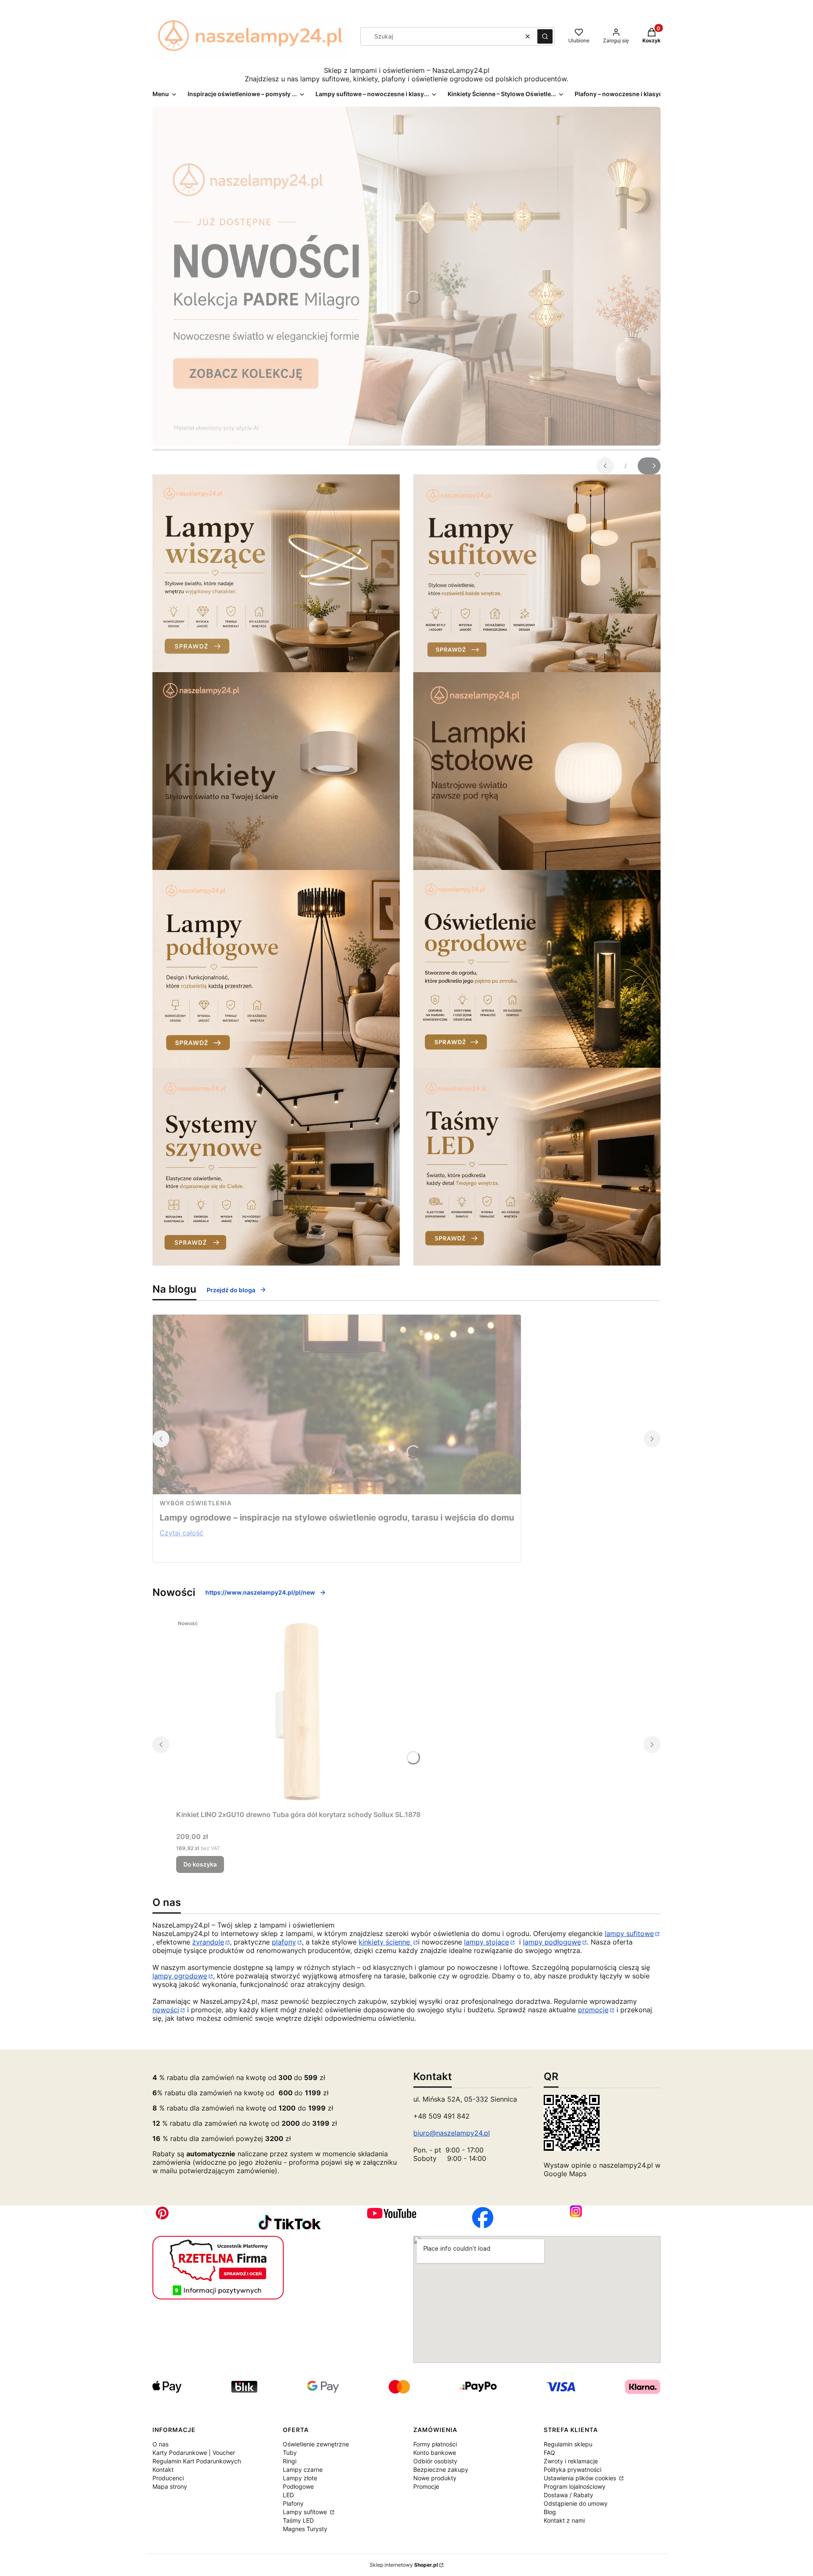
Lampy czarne (303, 2469)
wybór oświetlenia (196, 1503)
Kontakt (163, 2469)
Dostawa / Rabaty (568, 2495)
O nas (160, 2444)
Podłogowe (298, 2486)
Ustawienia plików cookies (581, 2478)
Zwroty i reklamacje (571, 2461)
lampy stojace (487, 1942)
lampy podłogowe (552, 1942)
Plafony (293, 2503)
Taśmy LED (298, 2520)
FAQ (549, 2453)
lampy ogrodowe (180, 1976)
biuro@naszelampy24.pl (452, 2133)
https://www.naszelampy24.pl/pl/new (260, 1592)
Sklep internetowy (404, 2565)
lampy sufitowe (629, 1933)
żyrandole (208, 1942)
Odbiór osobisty (435, 2461)
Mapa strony (170, 2486)
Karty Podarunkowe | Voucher (194, 2453)
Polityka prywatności (572, 2469)
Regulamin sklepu (568, 2444)
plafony (284, 1942)
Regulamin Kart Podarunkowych (197, 2461)
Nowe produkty (435, 2478)
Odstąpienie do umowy (576, 2503)
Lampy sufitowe (306, 2512)
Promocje (426, 2486)
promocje (593, 2010)
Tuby (290, 2453)
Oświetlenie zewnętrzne (316, 2444)
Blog (550, 2512)
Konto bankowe (435, 2453)
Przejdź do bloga (231, 1290)
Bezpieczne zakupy (441, 2469)
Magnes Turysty (305, 2529)
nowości (166, 2010)
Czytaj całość (181, 1533)
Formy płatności (435, 2444)
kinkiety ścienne (385, 1942)
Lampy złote (300, 2478)
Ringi (290, 2461)
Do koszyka (200, 1864)
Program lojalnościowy (575, 2486)
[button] (545, 36)
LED (288, 2495)
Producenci (168, 2478)
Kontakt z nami (564, 2520)
